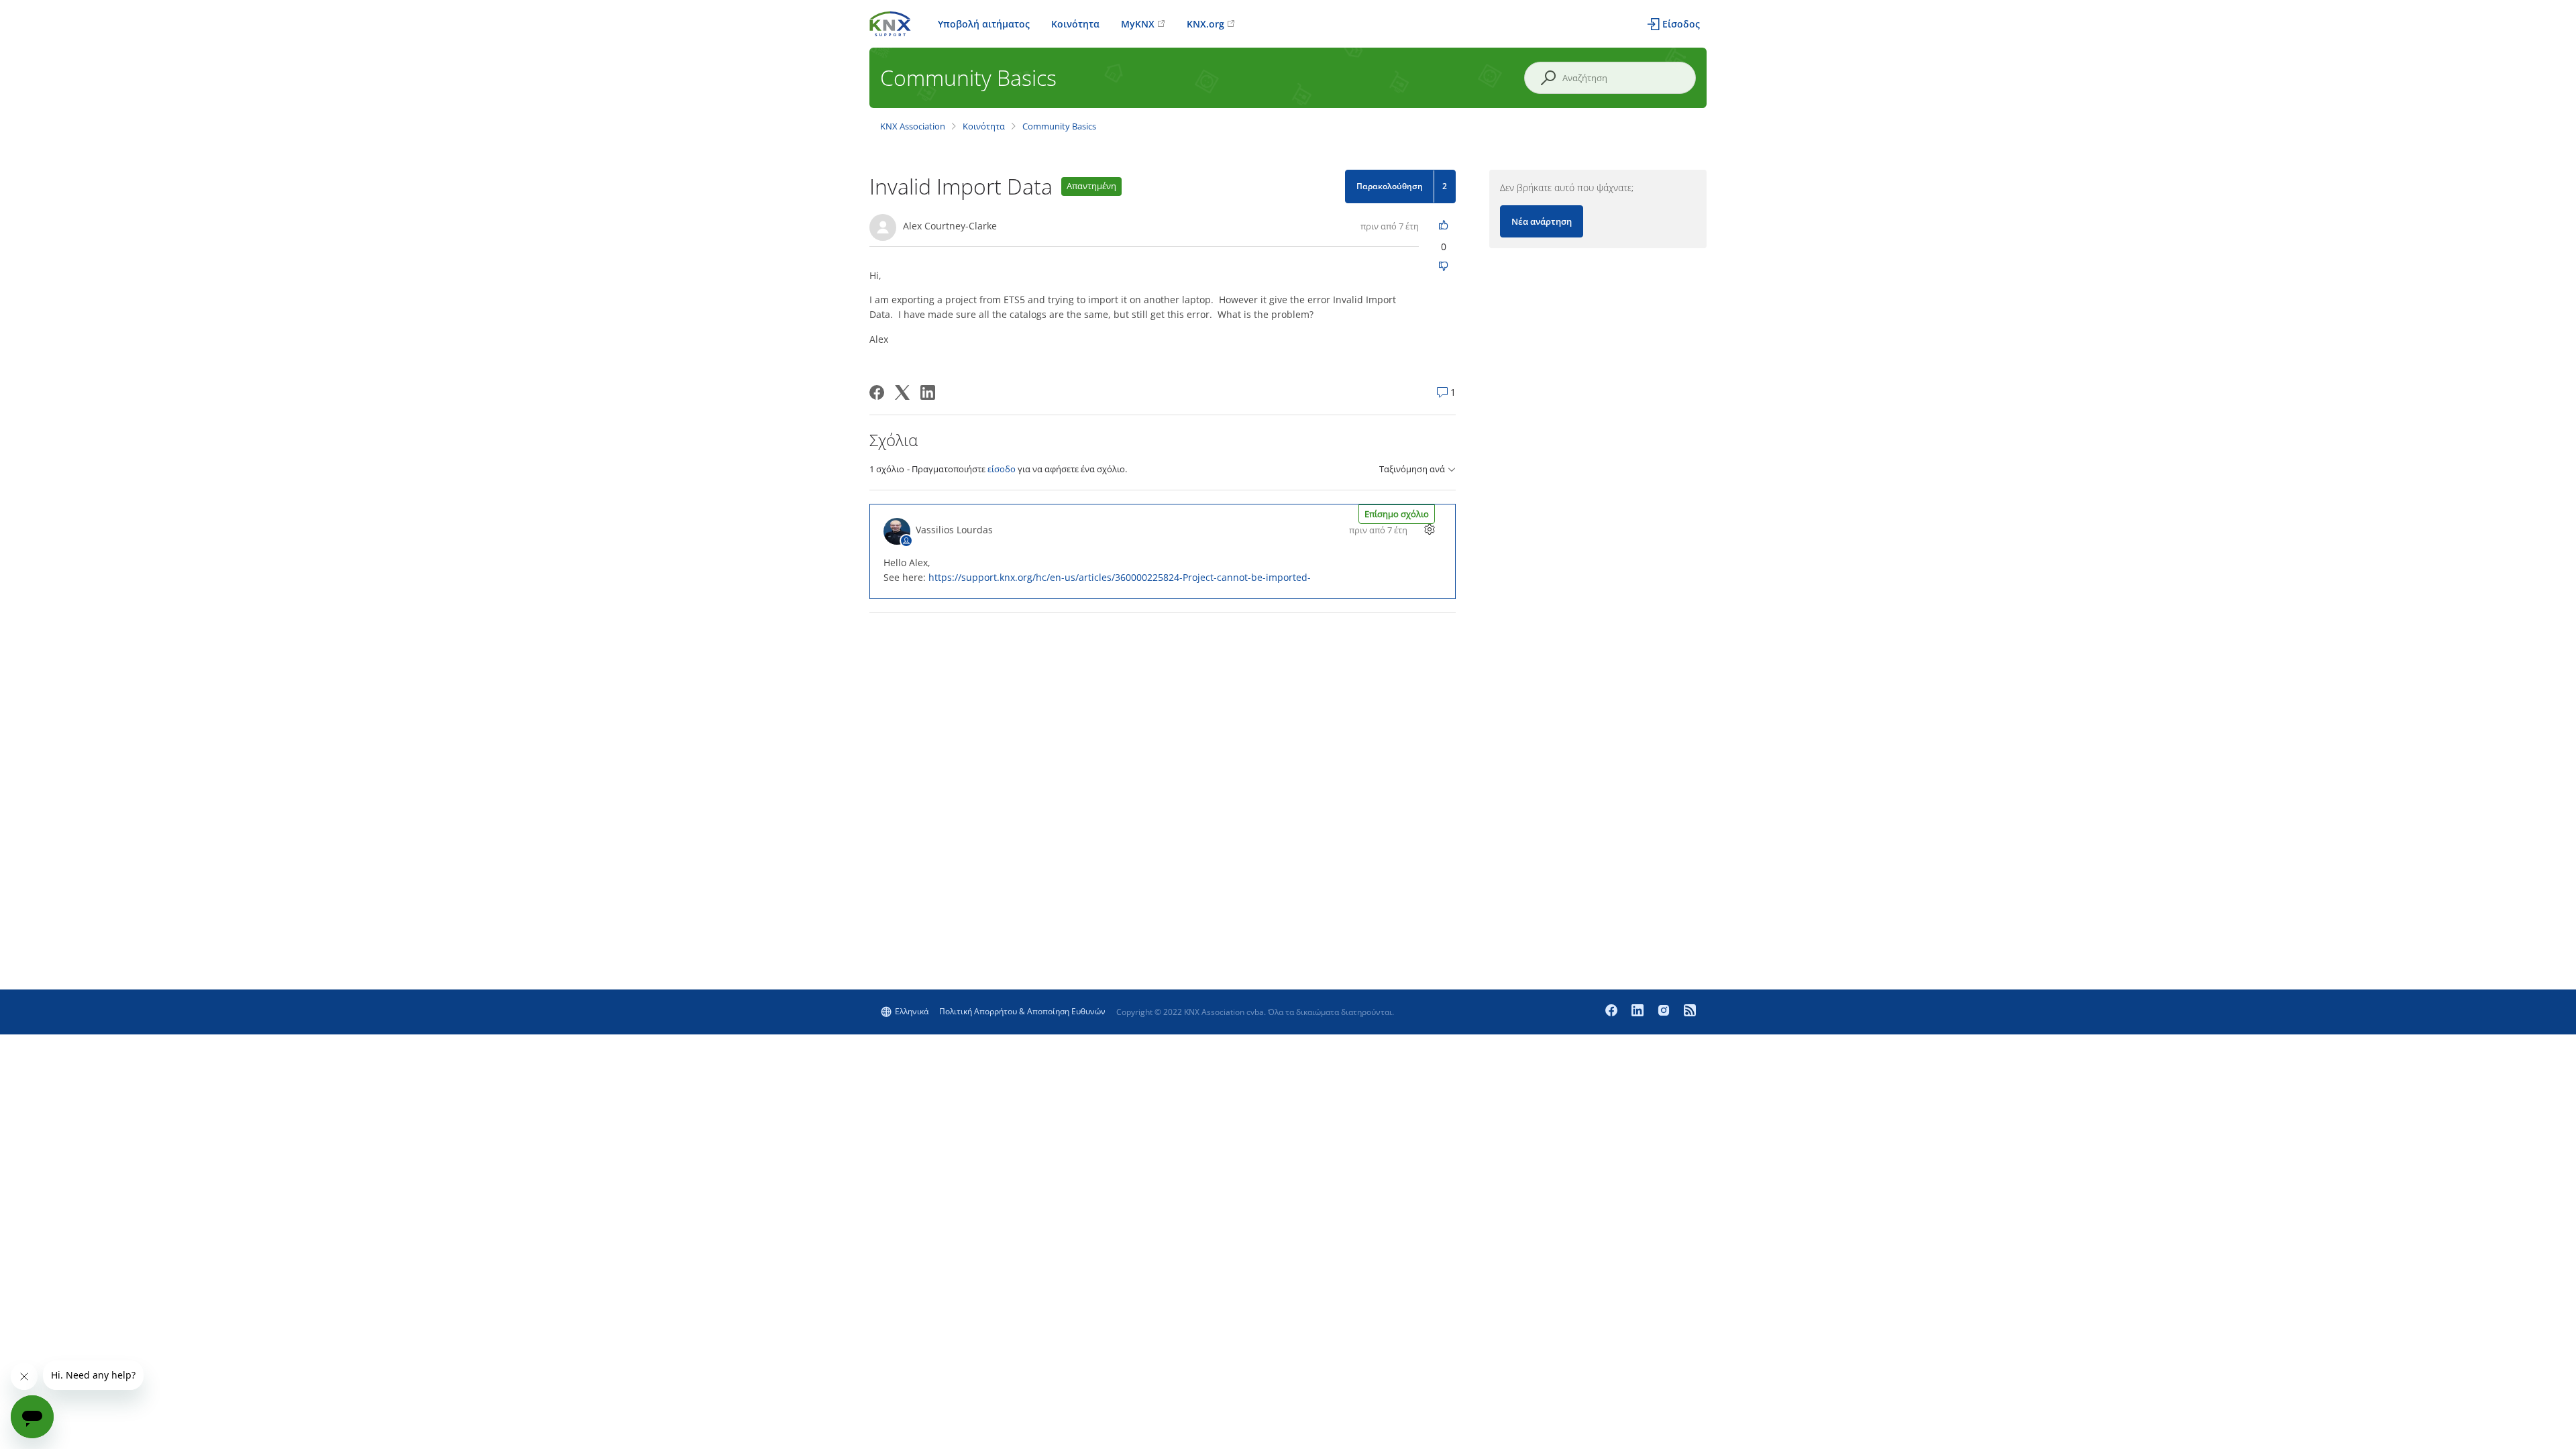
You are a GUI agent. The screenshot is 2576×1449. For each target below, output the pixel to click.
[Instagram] (1665, 1012)
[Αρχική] (890, 22)
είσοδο (1002, 469)
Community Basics (1059, 126)
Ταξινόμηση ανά (1412, 469)
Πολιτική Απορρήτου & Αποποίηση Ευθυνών (1022, 1011)
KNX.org (1205, 24)
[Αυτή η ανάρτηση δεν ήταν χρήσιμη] (1444, 267)
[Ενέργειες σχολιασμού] (1430, 530)
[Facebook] (877, 392)
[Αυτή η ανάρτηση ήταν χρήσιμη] (1444, 226)
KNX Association (913, 126)
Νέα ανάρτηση (1542, 221)
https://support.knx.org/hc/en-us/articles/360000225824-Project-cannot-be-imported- (1120, 577)
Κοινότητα (1075, 24)
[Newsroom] (1690, 1012)
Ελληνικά (912, 1011)
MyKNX (1138, 24)
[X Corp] (902, 392)
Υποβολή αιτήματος (984, 24)
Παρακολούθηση (1390, 186)
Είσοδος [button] (1681, 24)
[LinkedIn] (928, 392)
